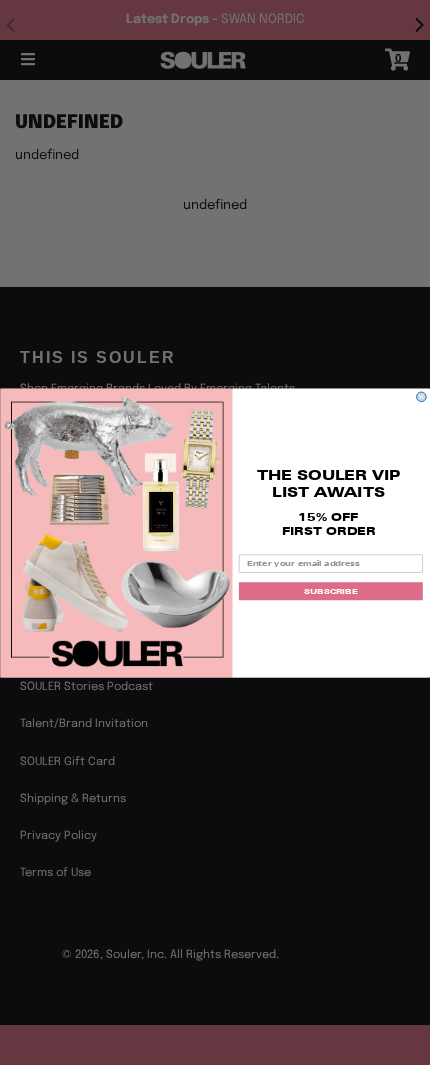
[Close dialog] (422, 397)
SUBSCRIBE (330, 591)
